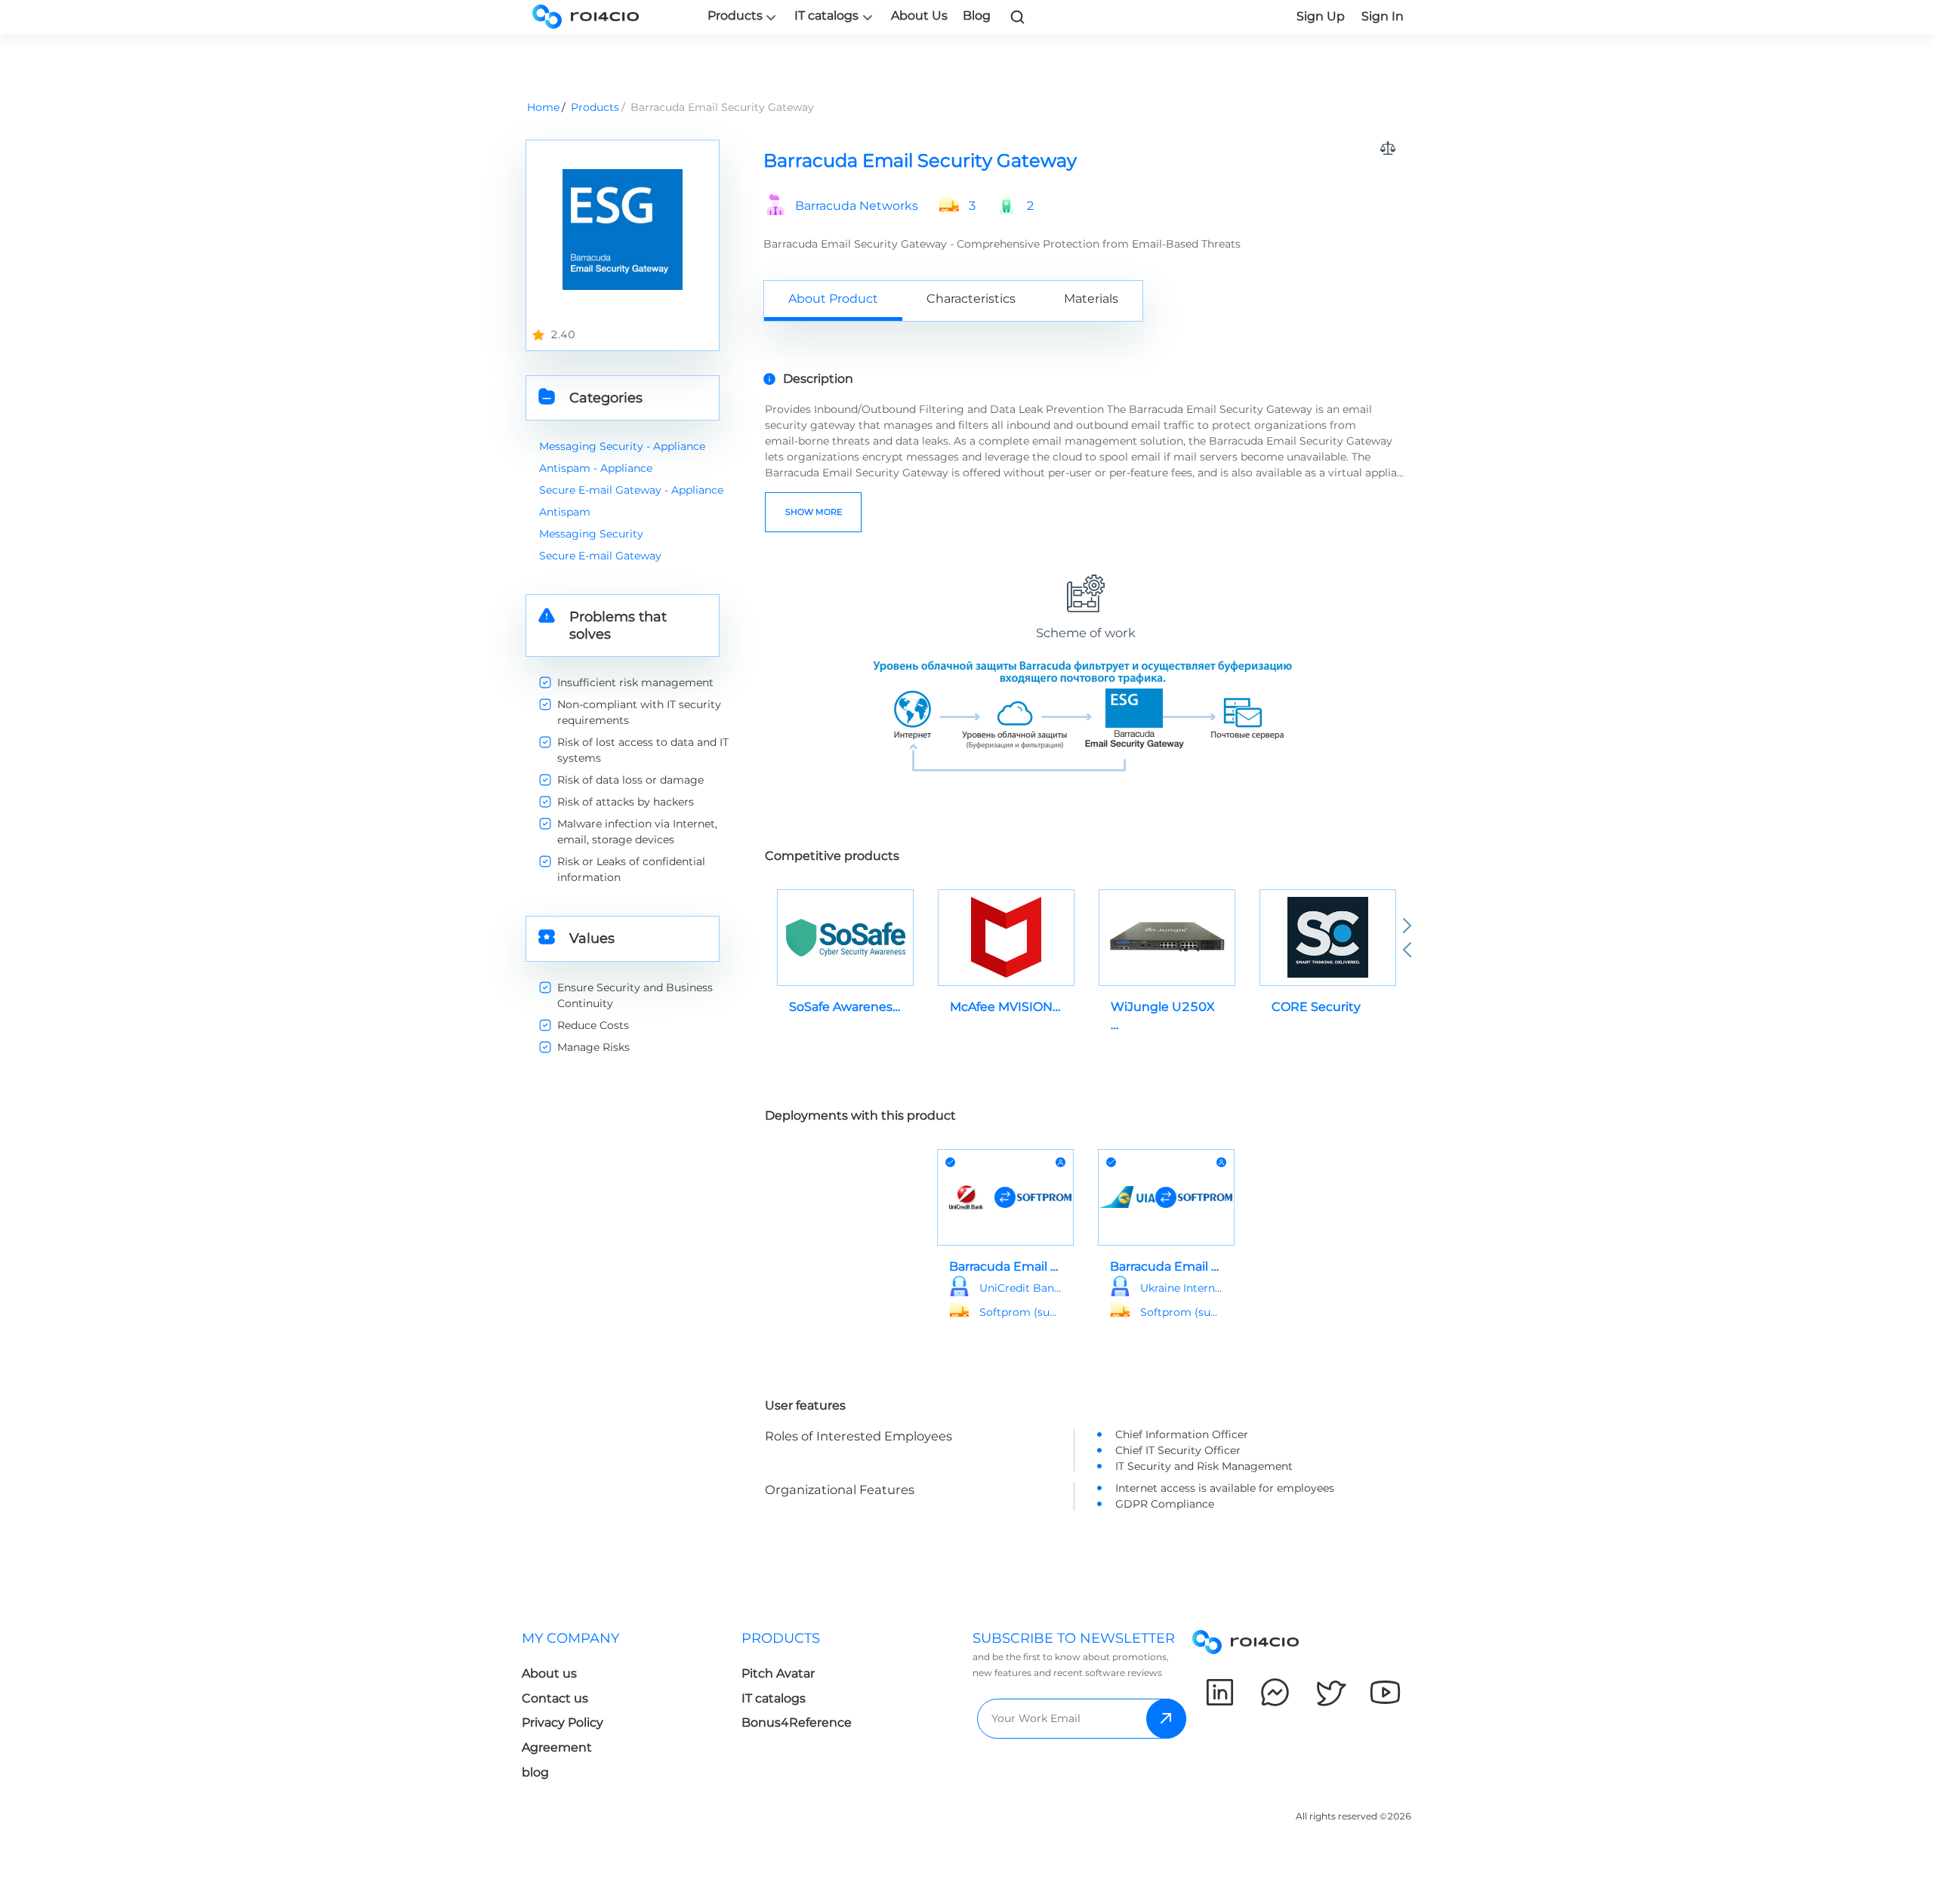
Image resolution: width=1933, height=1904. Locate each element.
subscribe (1166, 1719)
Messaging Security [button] (591, 534)
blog (535, 1772)
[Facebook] (1275, 1692)
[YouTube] (1385, 1692)
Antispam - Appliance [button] (596, 468)
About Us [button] (919, 15)
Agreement (557, 1747)
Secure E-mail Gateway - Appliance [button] (631, 490)
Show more (814, 512)
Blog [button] (977, 15)
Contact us (555, 1698)
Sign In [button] (1383, 16)
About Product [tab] (833, 299)
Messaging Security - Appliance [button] (622, 446)
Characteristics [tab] (971, 299)
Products (735, 16)
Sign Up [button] (1321, 16)
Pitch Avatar (778, 1673)
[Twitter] (1330, 1692)
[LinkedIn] (1220, 1692)
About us (549, 1673)
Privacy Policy (563, 1722)
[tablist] (1085, 300)
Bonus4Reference (797, 1722)
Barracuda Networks (857, 206)
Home (543, 107)
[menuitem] (632, 1710)
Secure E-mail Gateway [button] (600, 556)
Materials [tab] (1091, 299)
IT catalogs (826, 16)
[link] (1018, 17)
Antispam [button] (565, 512)
